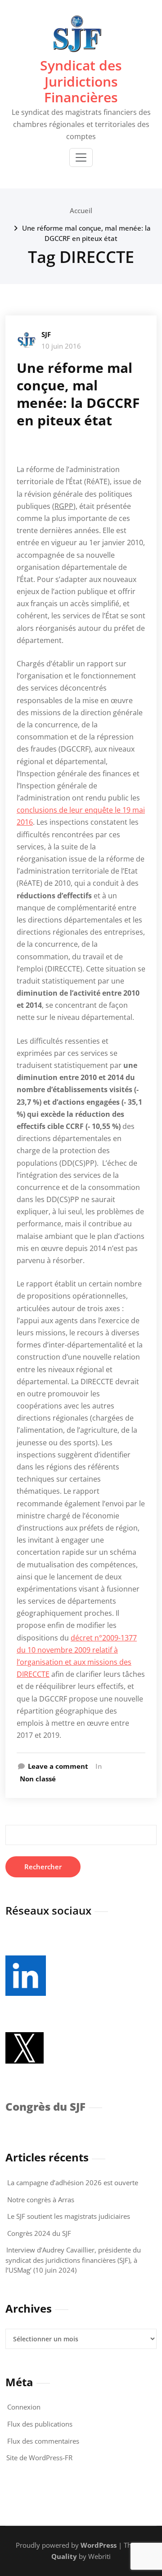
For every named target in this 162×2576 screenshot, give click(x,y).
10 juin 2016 (61, 346)
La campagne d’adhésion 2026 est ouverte (73, 2182)
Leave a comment (58, 1766)
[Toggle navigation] (81, 157)
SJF (46, 334)
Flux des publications (40, 2424)
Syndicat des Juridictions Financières (81, 81)
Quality (64, 2556)
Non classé (38, 1779)
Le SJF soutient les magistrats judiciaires (69, 2216)
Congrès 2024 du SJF (39, 2233)
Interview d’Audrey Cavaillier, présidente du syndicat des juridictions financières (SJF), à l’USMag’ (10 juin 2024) (73, 2260)
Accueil (81, 210)
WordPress (99, 2545)
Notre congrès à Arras (41, 2200)
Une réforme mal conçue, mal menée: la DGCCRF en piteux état (78, 394)
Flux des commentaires (43, 2441)
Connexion (24, 2407)
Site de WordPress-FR (39, 2458)
